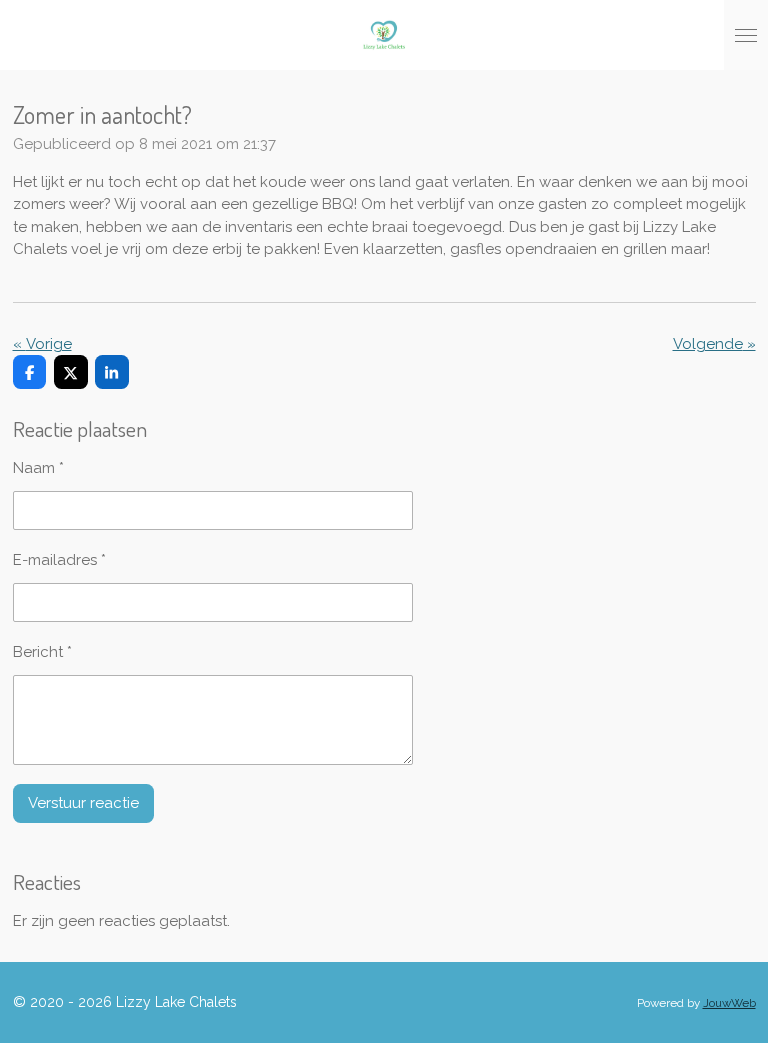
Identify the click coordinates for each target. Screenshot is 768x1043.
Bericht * (42, 652)
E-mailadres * (59, 560)
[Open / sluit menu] (746, 35)
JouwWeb (729, 1003)
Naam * (38, 468)
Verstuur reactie (83, 803)
